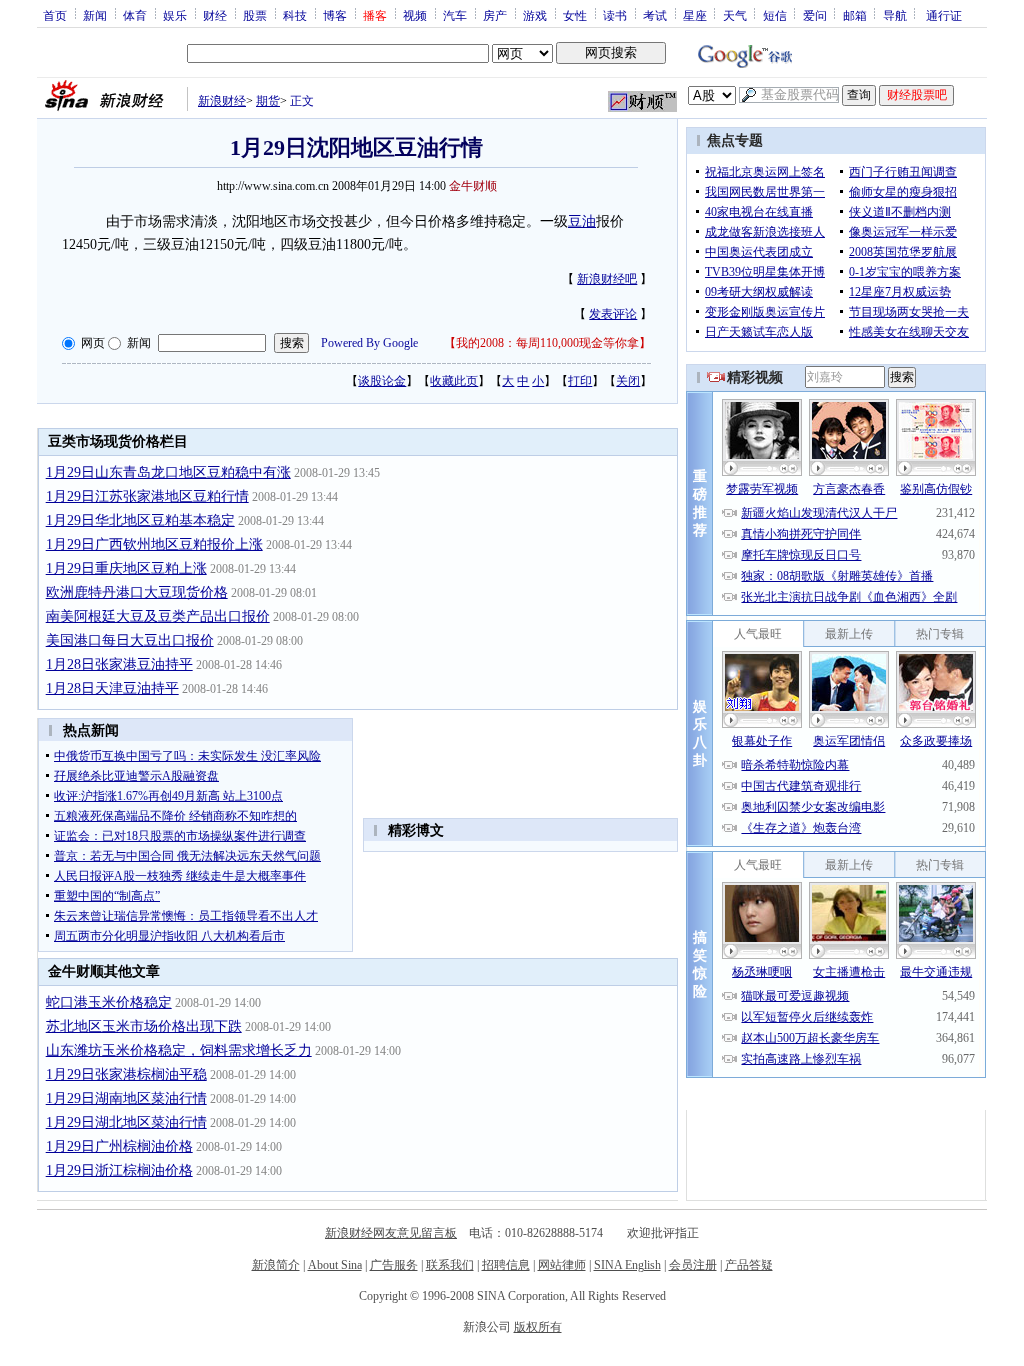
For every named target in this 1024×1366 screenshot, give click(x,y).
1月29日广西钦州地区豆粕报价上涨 (154, 544)
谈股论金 (382, 381)
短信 (775, 15)
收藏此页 (454, 381)
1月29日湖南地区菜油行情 (126, 1098)
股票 (255, 15)
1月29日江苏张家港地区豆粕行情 (147, 496)
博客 (335, 15)
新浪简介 (276, 1265)
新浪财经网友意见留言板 (391, 1233)
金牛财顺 (473, 186)
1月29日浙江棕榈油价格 (119, 1170)
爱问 (815, 15)
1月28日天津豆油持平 (112, 688)
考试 (655, 15)
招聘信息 (506, 1265)
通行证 (944, 15)
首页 (55, 15)
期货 (268, 101)
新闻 (95, 15)
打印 (580, 381)
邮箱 (855, 15)
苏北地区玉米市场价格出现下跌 (144, 1026)
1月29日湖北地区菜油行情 (126, 1122)
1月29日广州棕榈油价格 (119, 1146)
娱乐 (175, 15)
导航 (895, 15)
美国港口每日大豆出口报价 (130, 640)
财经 (215, 15)
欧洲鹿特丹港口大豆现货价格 (137, 592)
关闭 (628, 381)
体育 (135, 15)
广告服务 (394, 1265)
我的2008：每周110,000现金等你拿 (547, 343)
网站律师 (562, 1265)
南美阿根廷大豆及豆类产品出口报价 (158, 616)
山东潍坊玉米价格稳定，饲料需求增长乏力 (179, 1050)
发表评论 (613, 314)
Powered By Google (369, 343)
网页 (93, 343)
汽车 (455, 15)
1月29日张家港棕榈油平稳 (126, 1074)
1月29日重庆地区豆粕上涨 (126, 568)
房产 (495, 15)
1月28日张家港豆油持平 (119, 664)
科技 (295, 15)
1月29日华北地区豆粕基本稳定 (140, 520)
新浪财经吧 (607, 279)
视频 (415, 15)
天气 (735, 15)
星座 (695, 15)
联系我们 (450, 1265)
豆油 (582, 221)
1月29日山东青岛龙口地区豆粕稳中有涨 (168, 472)
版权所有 (538, 1327)
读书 (615, 15)
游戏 (535, 15)
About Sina (335, 1265)
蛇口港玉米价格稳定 (109, 1002)
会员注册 (693, 1265)
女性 (575, 15)
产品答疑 (749, 1265)
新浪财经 (222, 101)
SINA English (627, 1265)
